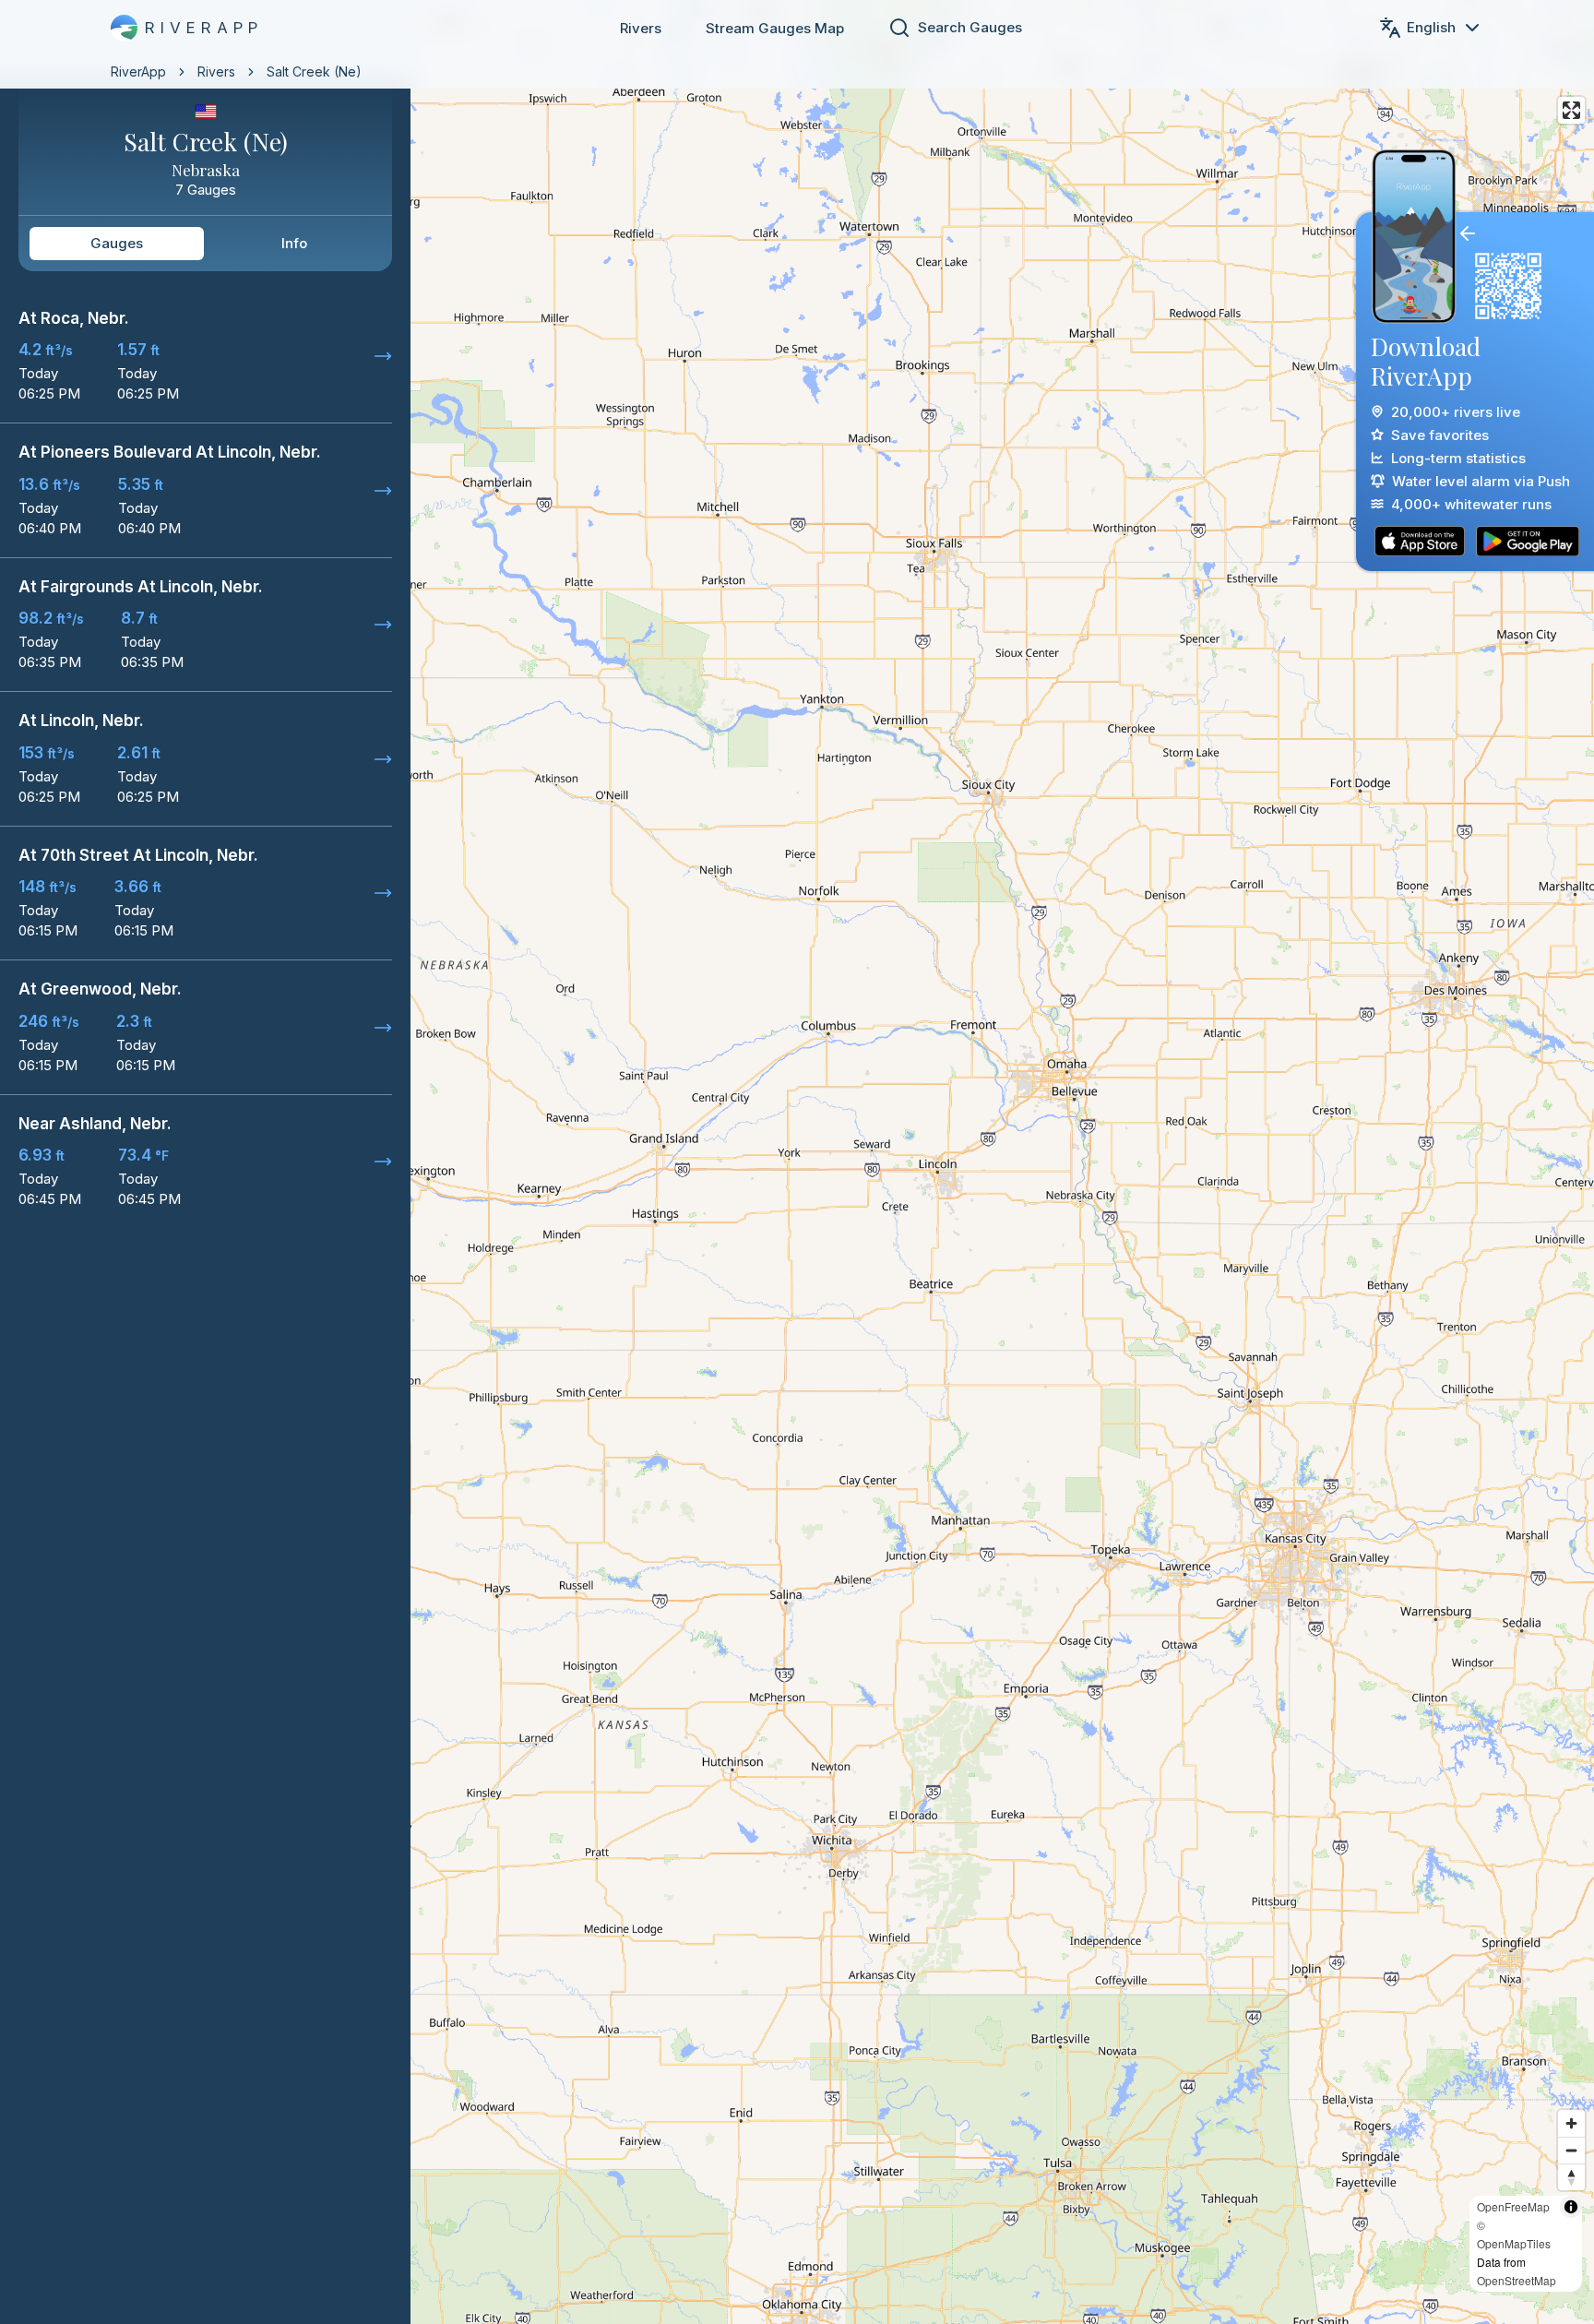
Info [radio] (294, 243)
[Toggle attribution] (1571, 2207)
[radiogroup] (205, 244)
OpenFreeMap (1513, 2206)
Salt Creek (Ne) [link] (314, 72)
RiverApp (138, 72)
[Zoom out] (1571, 2150)
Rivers (641, 28)
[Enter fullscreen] (1571, 110)
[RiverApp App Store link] (1420, 541)
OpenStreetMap (1517, 2280)
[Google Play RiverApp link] (1528, 541)
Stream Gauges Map (775, 28)
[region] (797, 1162)
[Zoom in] (1571, 2123)
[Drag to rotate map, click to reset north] (1571, 2177)
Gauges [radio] (117, 243)
